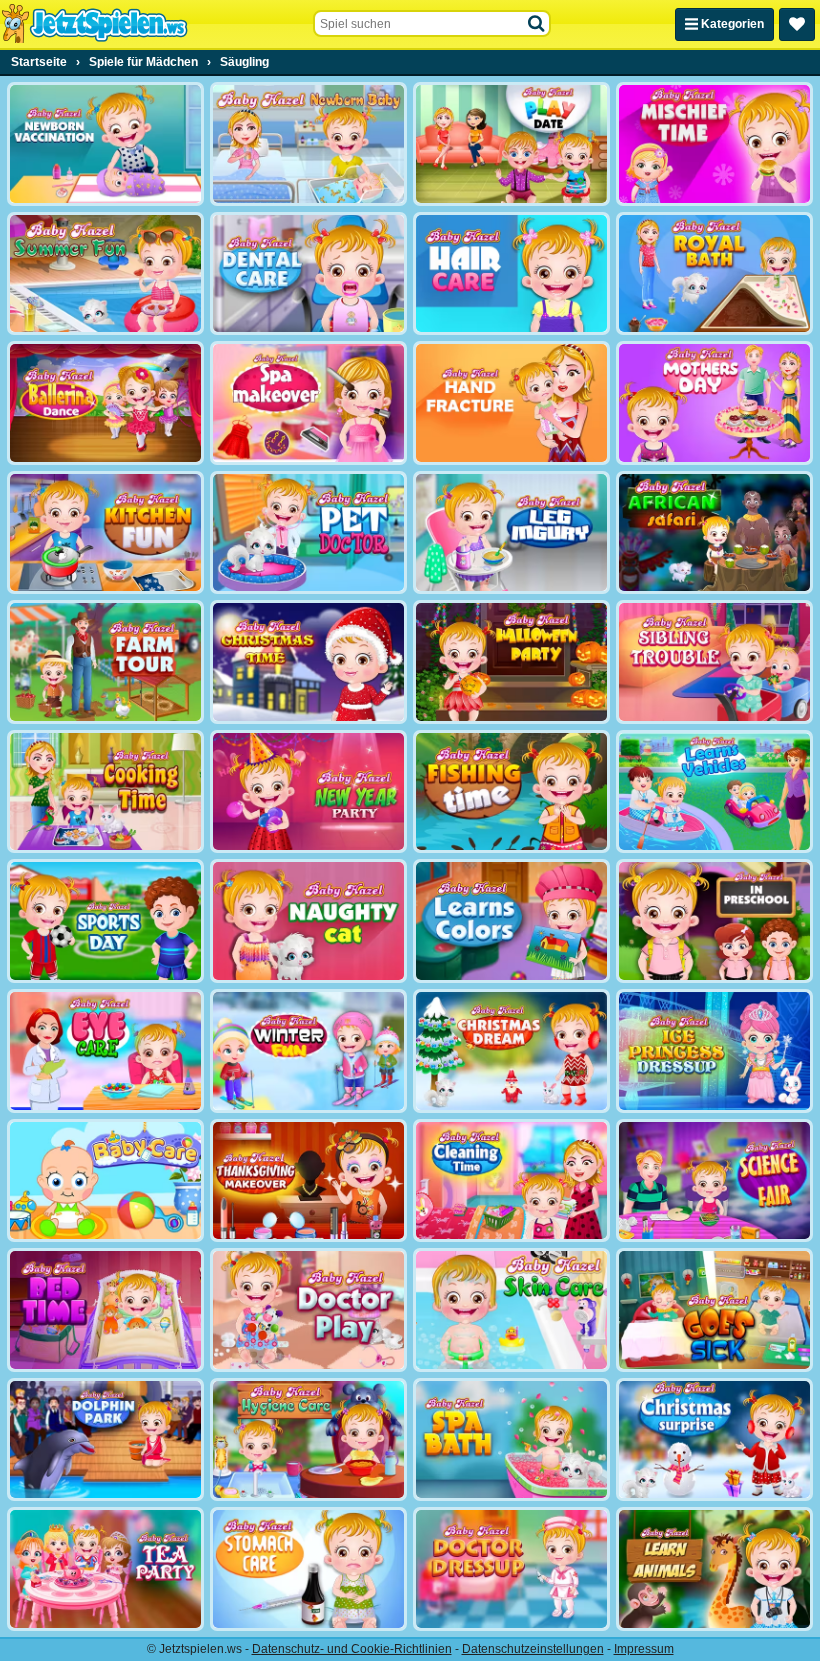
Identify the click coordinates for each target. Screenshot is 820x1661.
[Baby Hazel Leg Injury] (511, 533)
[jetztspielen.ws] (94, 24)
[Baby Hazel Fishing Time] (511, 792)
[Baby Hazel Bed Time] (105, 1310)
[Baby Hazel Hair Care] (511, 274)
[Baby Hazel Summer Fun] (105, 274)
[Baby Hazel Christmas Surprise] (714, 1440)
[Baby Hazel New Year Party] (308, 792)
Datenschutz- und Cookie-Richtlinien (352, 1649)
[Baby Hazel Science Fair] (714, 1181)
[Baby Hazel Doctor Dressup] (511, 1569)
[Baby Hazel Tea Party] (105, 1569)
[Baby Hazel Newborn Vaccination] (105, 144)
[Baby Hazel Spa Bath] (511, 1440)
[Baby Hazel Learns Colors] (511, 921)
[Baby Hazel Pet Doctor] (308, 533)
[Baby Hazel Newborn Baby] (308, 144)
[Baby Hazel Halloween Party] (511, 662)
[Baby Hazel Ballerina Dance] (105, 403)
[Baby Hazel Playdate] (511, 144)
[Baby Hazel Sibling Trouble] (714, 662)
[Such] (537, 24)
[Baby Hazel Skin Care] (511, 1310)
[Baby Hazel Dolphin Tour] (105, 1440)
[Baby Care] (105, 1181)
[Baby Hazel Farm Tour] (105, 662)
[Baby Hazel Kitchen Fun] (105, 533)
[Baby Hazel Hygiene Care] (308, 1440)
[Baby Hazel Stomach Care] (308, 1569)
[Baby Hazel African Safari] (714, 533)
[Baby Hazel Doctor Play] (308, 1310)
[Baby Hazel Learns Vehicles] (714, 792)
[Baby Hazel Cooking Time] (105, 792)
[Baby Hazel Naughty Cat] (308, 921)
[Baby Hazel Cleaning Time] (511, 1181)
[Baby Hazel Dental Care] (308, 274)
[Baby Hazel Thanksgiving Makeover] (308, 1181)
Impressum (644, 1649)
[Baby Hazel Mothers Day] (714, 403)
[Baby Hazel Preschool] (714, 921)
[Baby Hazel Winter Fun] (308, 1051)
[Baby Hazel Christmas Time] (308, 662)
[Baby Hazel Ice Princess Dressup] (714, 1051)
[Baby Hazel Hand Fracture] (511, 403)
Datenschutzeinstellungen (533, 1649)
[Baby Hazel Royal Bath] (714, 274)
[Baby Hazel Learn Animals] (714, 1569)
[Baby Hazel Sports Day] (105, 921)
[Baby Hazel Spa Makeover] (308, 403)
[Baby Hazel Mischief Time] (714, 144)
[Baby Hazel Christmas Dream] (511, 1051)
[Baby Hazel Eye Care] (105, 1051)
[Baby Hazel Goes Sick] (714, 1310)
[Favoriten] (797, 24)
